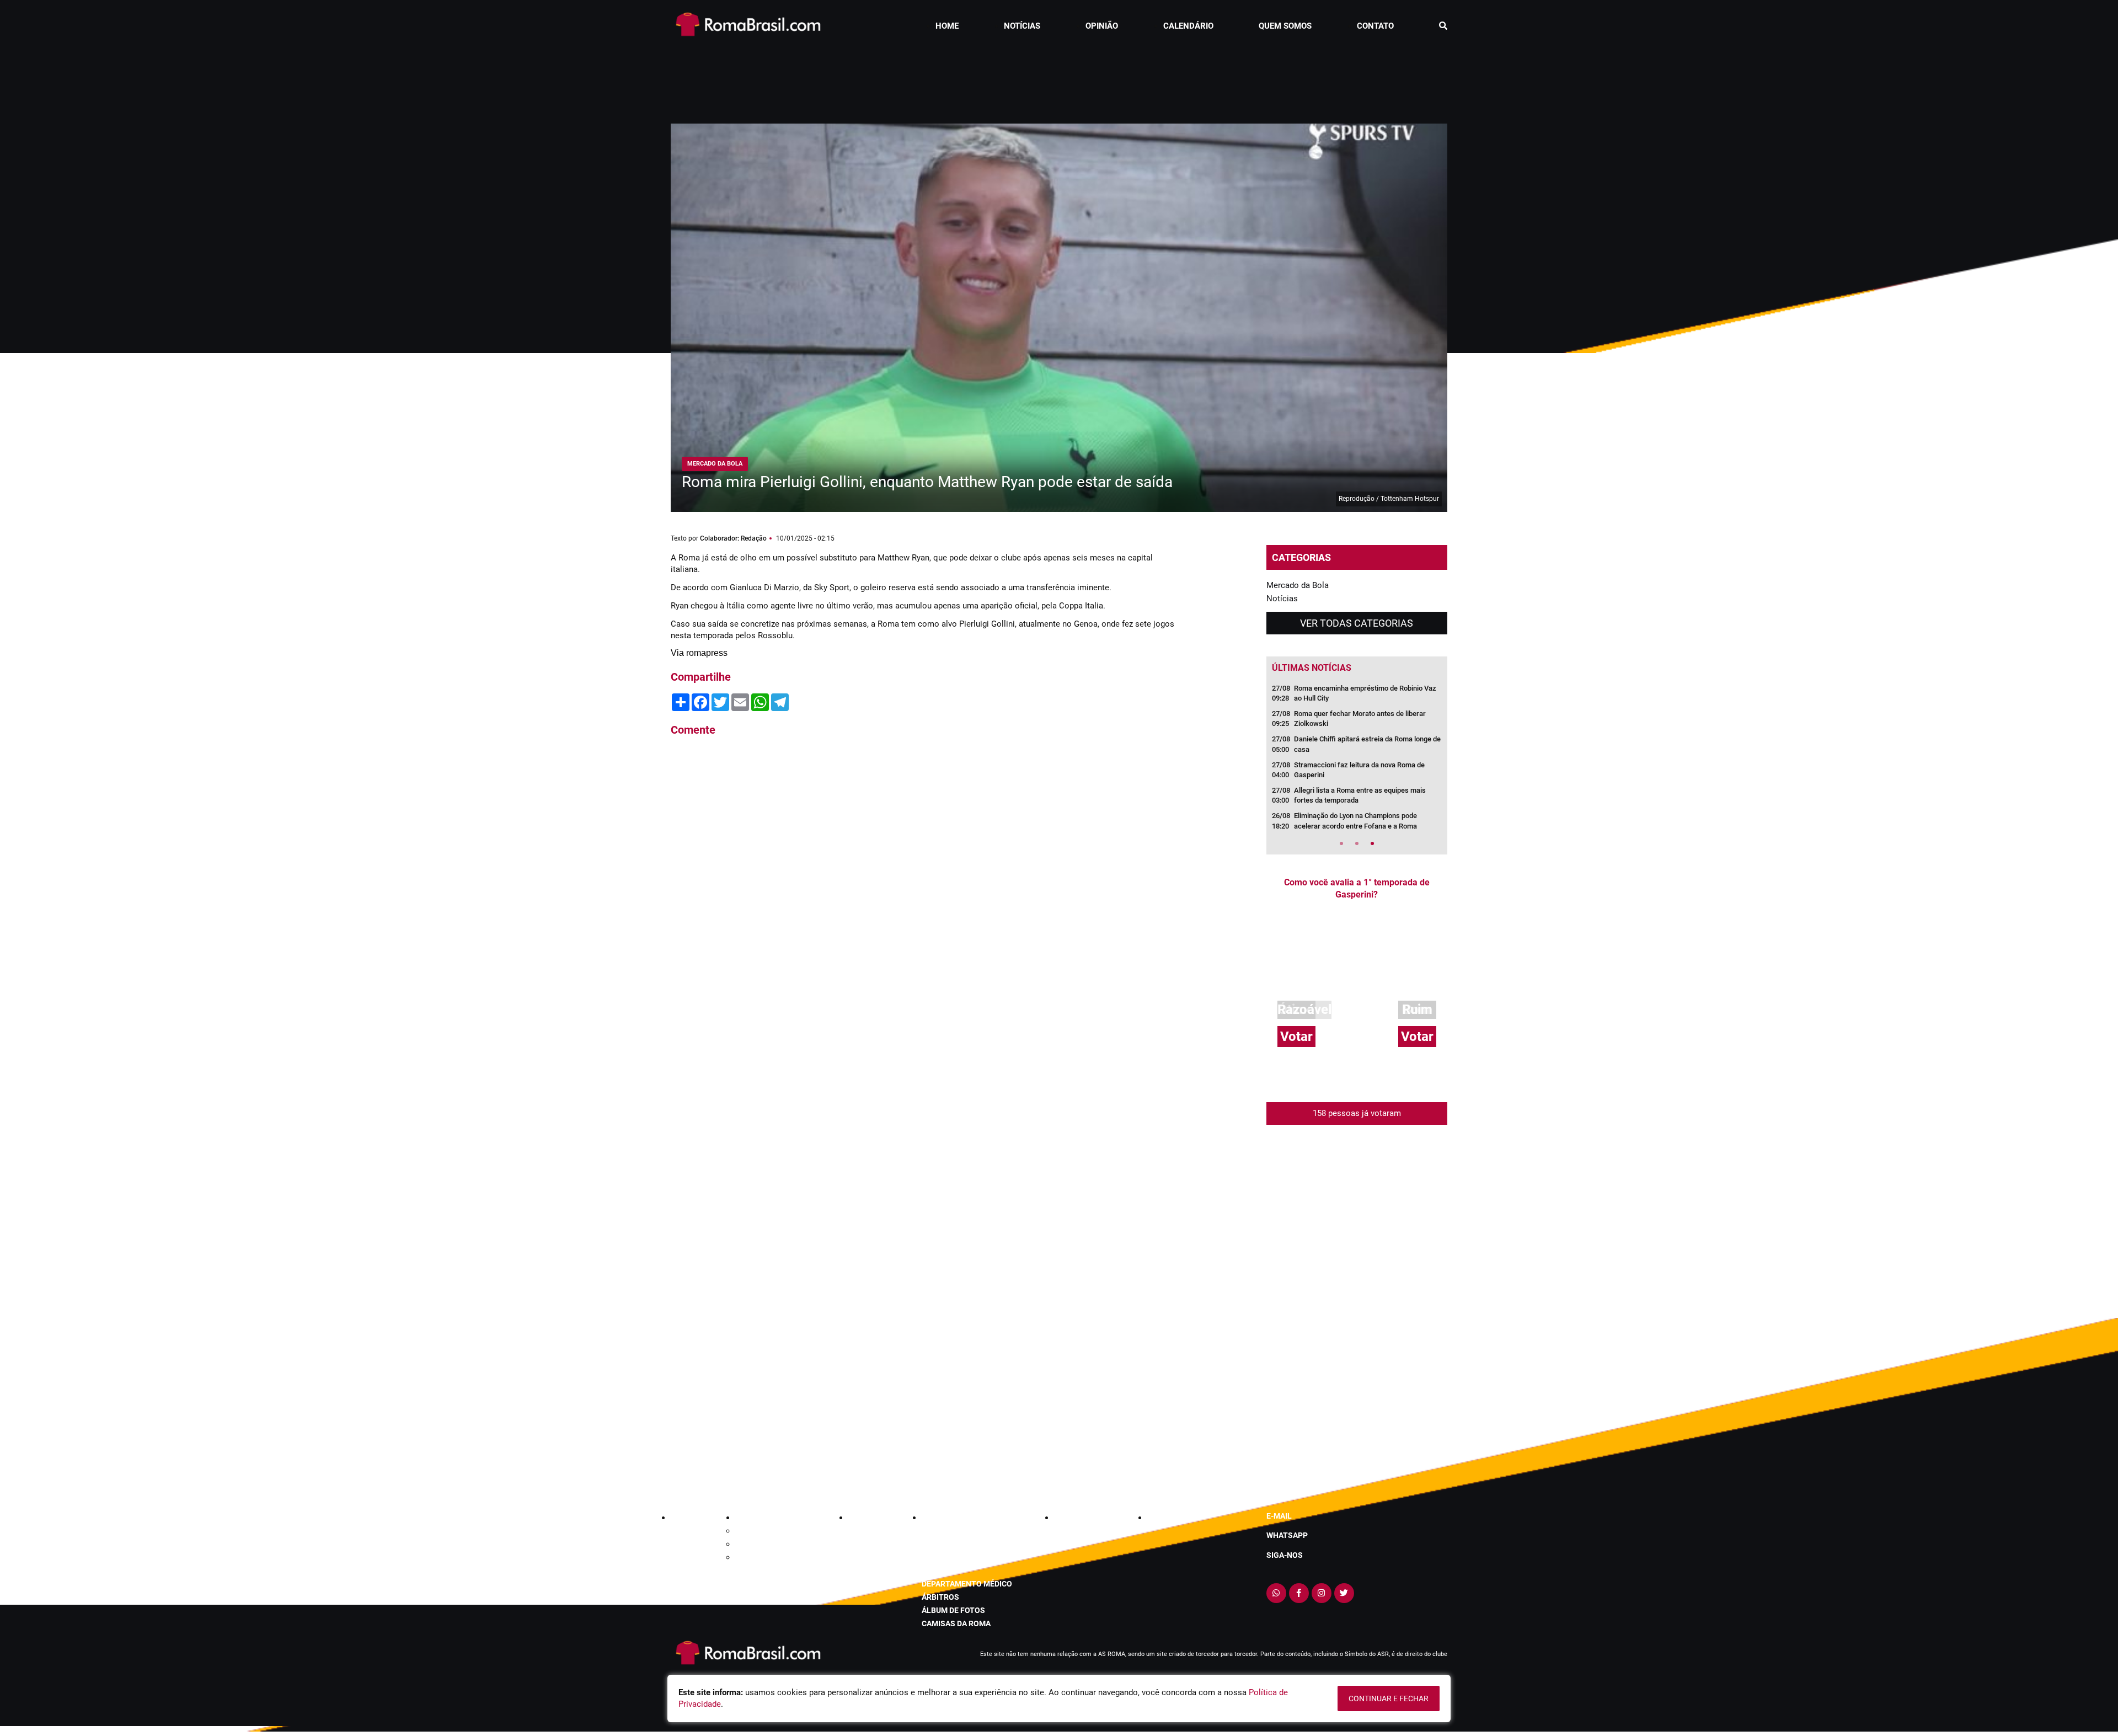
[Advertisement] (1059, 79)
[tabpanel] (1357, 761)
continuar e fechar (1389, 1698)
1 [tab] (1341, 843)
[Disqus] (927, 894)
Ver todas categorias (1357, 623)
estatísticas (948, 1544)
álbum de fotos (953, 1610)
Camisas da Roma (956, 1623)
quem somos (1285, 26)
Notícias (1282, 599)
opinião (1102, 26)
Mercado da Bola (1298, 585)
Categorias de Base (768, 1531)
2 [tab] (1357, 843)
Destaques (753, 1544)
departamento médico (967, 1584)
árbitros (940, 1597)
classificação (951, 1531)
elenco (936, 1557)
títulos (938, 1571)
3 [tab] (1372, 843)
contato (1375, 26)
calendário (1188, 26)
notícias (1022, 26)
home (947, 26)
